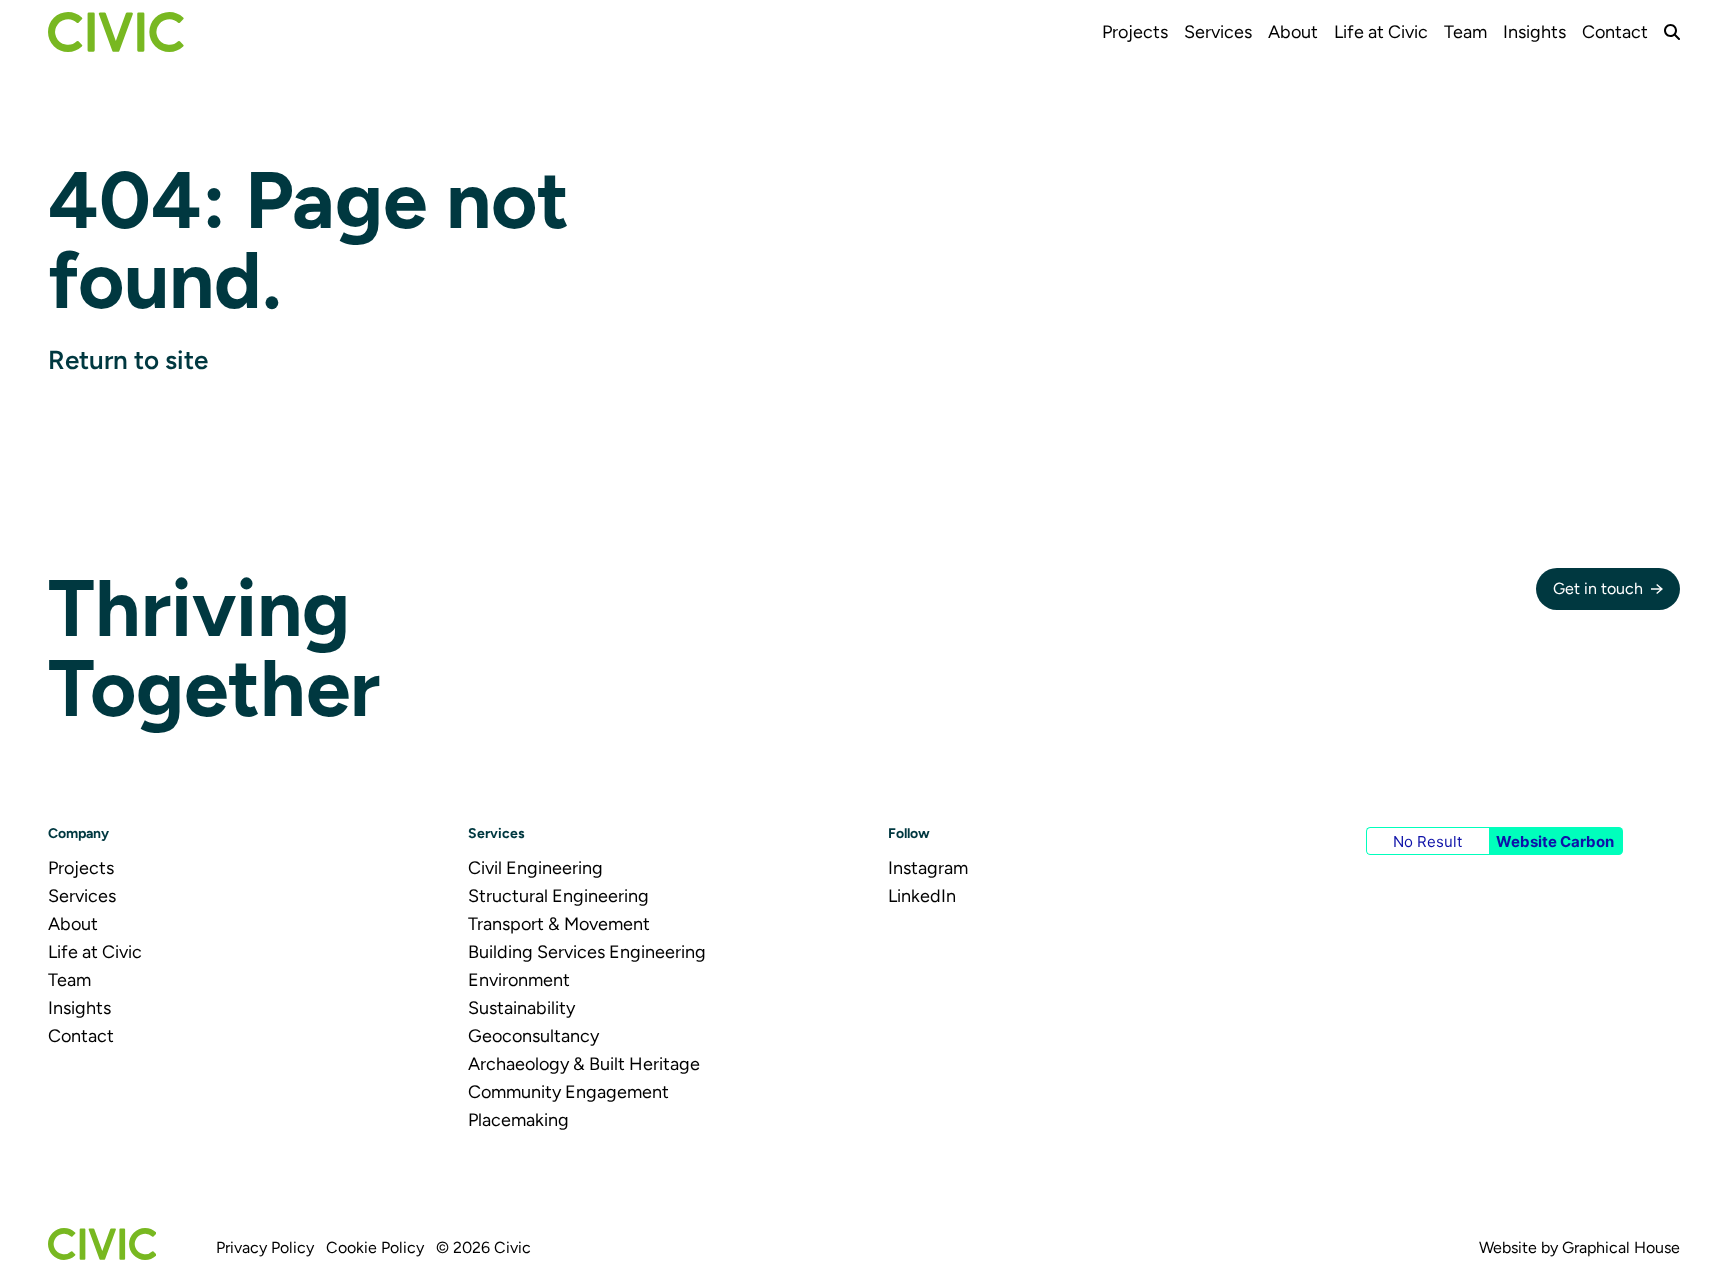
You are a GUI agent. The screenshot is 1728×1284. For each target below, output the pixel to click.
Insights (1534, 32)
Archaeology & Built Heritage (584, 1064)
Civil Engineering (535, 868)
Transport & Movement (559, 924)
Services (1218, 32)
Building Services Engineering (587, 952)
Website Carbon (1555, 841)
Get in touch (1598, 588)
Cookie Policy (375, 1247)
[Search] (1672, 32)
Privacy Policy (265, 1247)
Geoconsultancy (533, 1036)
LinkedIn (922, 896)
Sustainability (521, 1008)
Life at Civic (1381, 32)
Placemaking (518, 1120)
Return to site (128, 360)
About (1293, 32)
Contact (1615, 32)
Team (1465, 32)
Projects (1135, 32)
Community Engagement (568, 1092)
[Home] (116, 32)
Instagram (928, 868)
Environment (519, 980)
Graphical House (1621, 1247)
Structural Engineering (558, 896)
